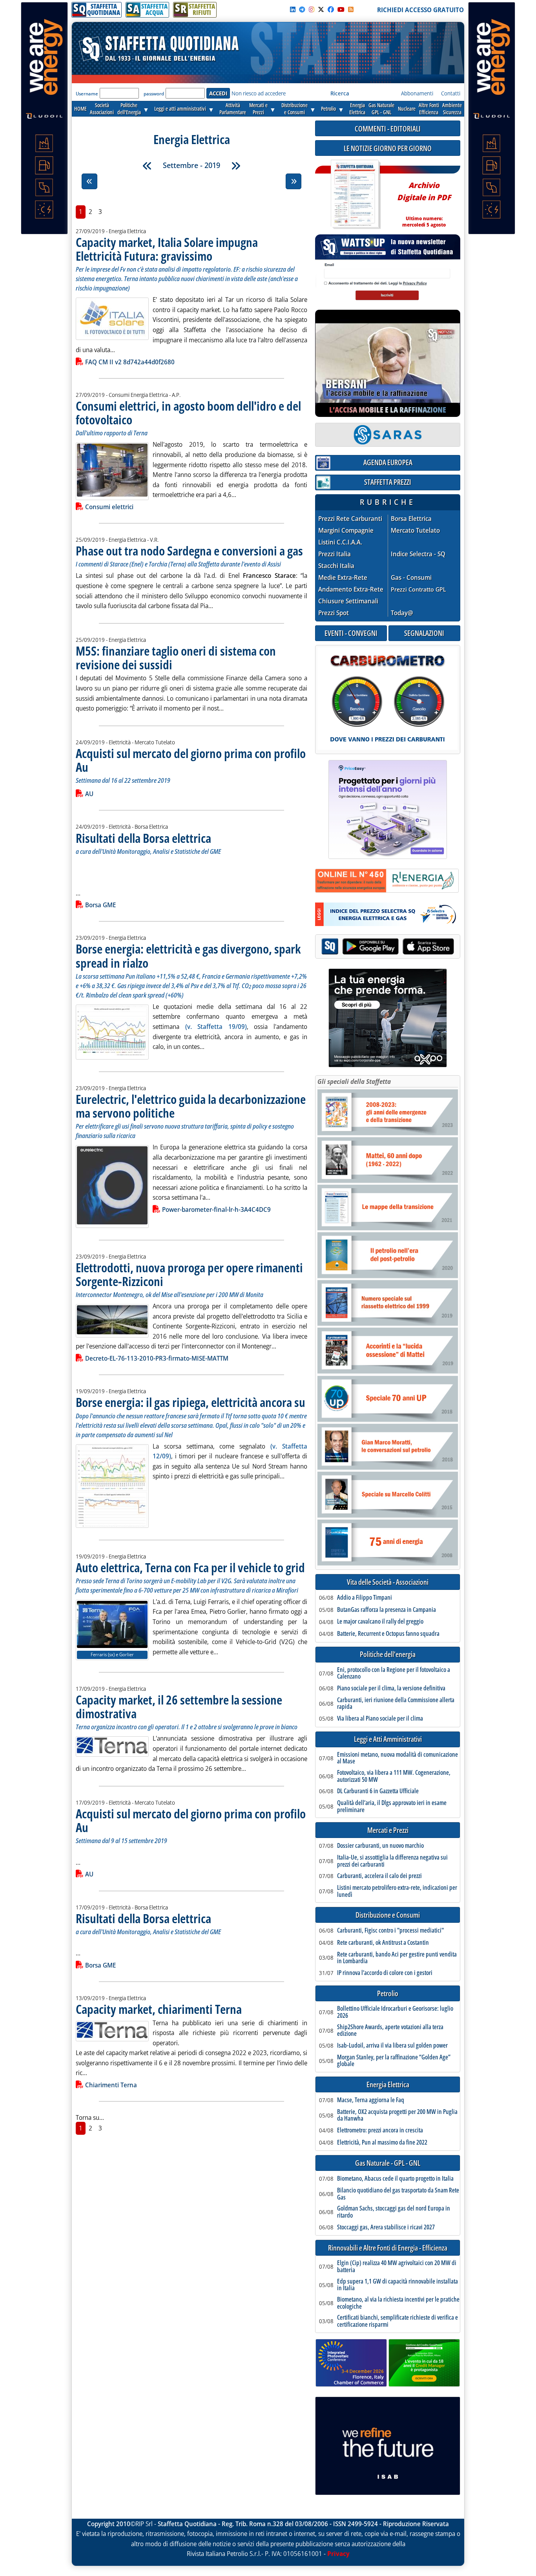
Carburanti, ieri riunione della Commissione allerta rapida (396, 1704)
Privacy (338, 2554)
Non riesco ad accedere (259, 93)
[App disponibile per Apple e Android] (388, 947)
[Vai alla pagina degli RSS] (351, 9)
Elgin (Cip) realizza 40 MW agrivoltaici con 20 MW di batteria (397, 2266)
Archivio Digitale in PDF (424, 201)
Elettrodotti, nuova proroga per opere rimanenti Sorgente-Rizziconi (189, 1274)
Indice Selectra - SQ (418, 554)
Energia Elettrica (388, 2085)
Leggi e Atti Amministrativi (388, 1739)
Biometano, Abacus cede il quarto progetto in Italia (395, 2179)
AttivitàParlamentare (233, 109)
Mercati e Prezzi (388, 1830)
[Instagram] (312, 9)
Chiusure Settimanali (348, 601)
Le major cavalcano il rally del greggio (380, 1622)
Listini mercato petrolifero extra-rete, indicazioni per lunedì (397, 1891)
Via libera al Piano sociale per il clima (380, 1719)
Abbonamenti (417, 93)
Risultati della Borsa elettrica (143, 838)
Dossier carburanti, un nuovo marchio (380, 1846)
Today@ (402, 613)
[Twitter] (321, 9)
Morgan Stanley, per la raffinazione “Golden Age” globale (394, 2061)
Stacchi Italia (336, 566)
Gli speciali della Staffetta (354, 1082)
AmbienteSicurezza (452, 109)
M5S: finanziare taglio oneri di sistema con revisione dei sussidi (176, 658)
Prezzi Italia (335, 554)
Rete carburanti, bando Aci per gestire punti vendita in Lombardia (397, 1958)
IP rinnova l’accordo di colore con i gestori (385, 1973)
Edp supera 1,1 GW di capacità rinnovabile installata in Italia (397, 2285)
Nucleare (407, 109)
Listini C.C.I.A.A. (340, 542)
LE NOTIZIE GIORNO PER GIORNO (388, 148)
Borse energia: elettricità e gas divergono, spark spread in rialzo (188, 955)
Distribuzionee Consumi (294, 109)
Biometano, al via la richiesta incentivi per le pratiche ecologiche (398, 2303)
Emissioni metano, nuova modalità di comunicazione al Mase (397, 1758)
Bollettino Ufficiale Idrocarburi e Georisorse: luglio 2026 (395, 2012)
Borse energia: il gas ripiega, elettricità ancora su (191, 1402)
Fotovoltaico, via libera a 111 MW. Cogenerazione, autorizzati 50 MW (394, 1776)
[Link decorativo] (355, 195)
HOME (80, 109)
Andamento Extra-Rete (351, 589)
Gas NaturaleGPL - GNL (381, 109)
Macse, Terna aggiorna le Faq (371, 2100)
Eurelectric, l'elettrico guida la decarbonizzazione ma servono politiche (191, 1106)
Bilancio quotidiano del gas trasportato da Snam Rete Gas (398, 2194)
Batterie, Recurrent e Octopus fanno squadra (388, 1634)
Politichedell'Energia (129, 109)
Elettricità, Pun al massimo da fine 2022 (382, 2143)
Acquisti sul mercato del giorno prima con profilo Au (191, 760)
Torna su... (90, 2117)
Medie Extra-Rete (343, 578)
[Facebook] (331, 9)
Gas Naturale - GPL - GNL (388, 2163)
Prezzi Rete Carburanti (350, 519)
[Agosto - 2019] (147, 166)
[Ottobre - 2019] (236, 166)
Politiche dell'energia (388, 1654)
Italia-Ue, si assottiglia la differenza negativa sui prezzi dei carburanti (392, 1861)
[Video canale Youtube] (341, 9)
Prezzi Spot (334, 613)
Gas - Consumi (411, 578)
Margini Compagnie (346, 531)
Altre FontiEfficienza (429, 109)
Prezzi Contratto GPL (418, 589)
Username (87, 94)
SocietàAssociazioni (102, 109)
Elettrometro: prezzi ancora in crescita (380, 2130)
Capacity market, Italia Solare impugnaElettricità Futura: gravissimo (167, 249)
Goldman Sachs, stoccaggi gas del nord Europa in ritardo (394, 2212)
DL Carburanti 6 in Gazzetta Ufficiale (378, 1791)
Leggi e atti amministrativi (180, 109)
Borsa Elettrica (411, 519)
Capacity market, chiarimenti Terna (159, 2009)
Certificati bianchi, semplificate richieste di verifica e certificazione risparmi (397, 2321)
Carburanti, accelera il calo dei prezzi (379, 1876)
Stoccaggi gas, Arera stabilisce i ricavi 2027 (386, 2227)
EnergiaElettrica (357, 109)
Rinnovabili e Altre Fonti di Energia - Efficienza (388, 2248)
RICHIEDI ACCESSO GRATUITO (420, 10)
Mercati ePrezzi (258, 109)
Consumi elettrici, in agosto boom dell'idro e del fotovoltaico (188, 413)
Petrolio (328, 109)
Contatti (451, 93)
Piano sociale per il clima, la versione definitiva (391, 1688)
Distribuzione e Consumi (388, 1915)
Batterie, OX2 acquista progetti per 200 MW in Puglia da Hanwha (397, 2115)
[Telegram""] (302, 9)
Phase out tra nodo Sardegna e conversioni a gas (189, 551)
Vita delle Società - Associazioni (388, 1582)
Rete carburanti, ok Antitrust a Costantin (383, 1943)
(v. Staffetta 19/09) (216, 1027)
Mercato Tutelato (415, 531)
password (154, 94)
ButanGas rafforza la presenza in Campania (387, 1610)
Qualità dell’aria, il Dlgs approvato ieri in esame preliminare (392, 1806)
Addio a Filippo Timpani (365, 1598)
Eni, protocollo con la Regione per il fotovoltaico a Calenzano (394, 1673)
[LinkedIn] (293, 9)
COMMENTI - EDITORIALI (388, 129)
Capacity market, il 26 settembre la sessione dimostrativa (179, 1706)
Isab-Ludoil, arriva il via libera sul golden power (392, 2046)
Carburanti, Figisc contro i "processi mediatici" (390, 1931)
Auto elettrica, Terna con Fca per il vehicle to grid (190, 1567)
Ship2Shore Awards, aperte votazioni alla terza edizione (390, 2031)
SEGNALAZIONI (424, 633)
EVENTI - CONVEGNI (351, 633)
